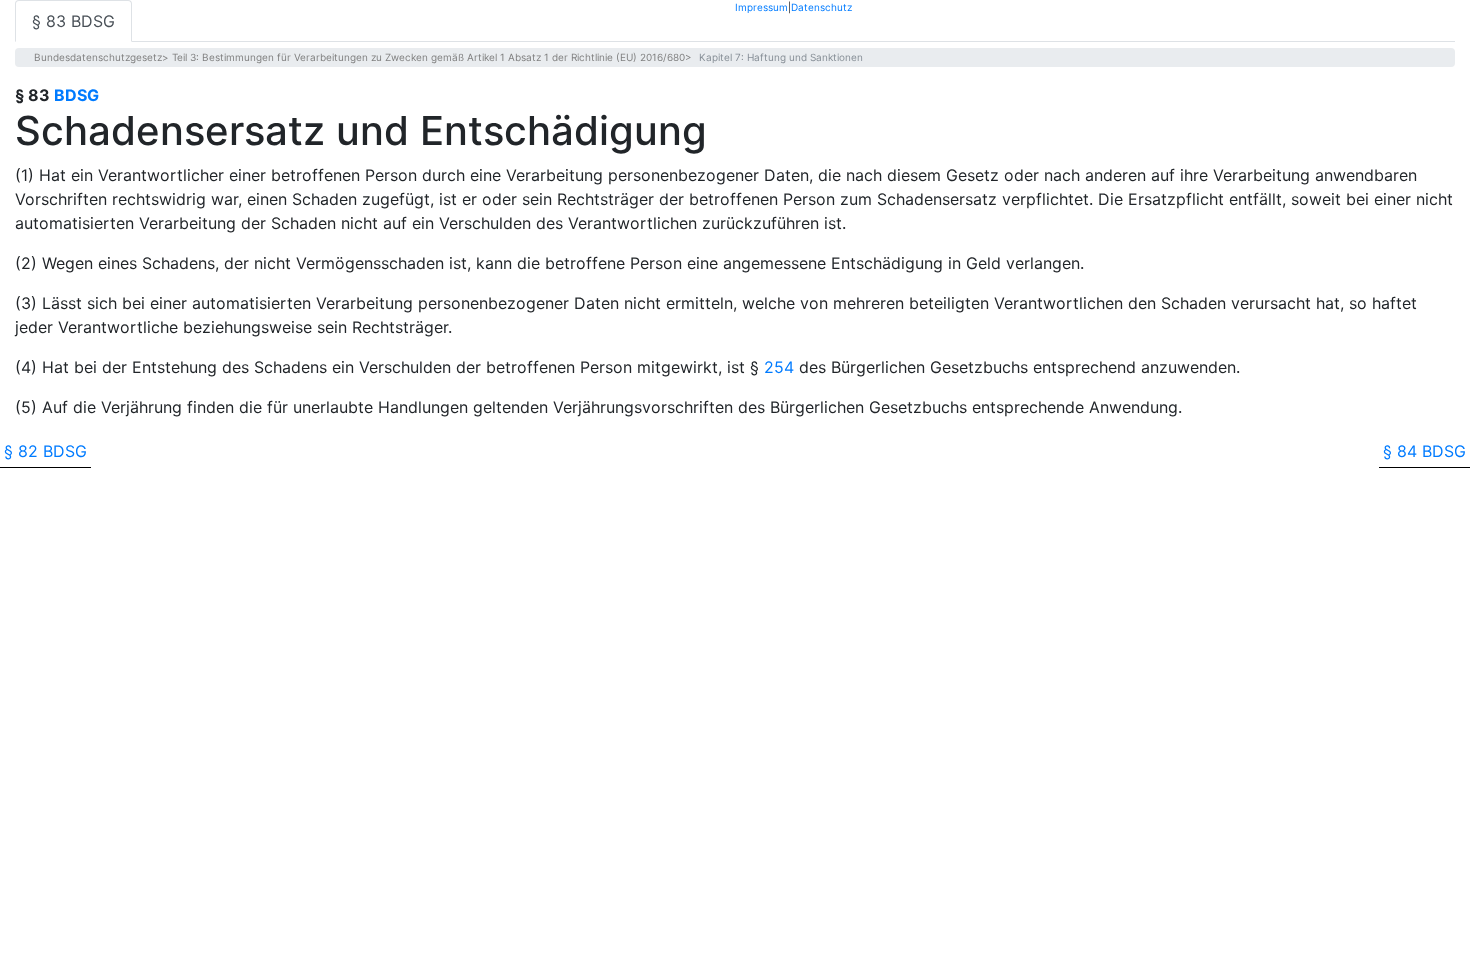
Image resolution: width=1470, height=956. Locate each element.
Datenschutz (821, 6)
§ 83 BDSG (73, 21)
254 (779, 367)
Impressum (761, 6)
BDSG (76, 95)
